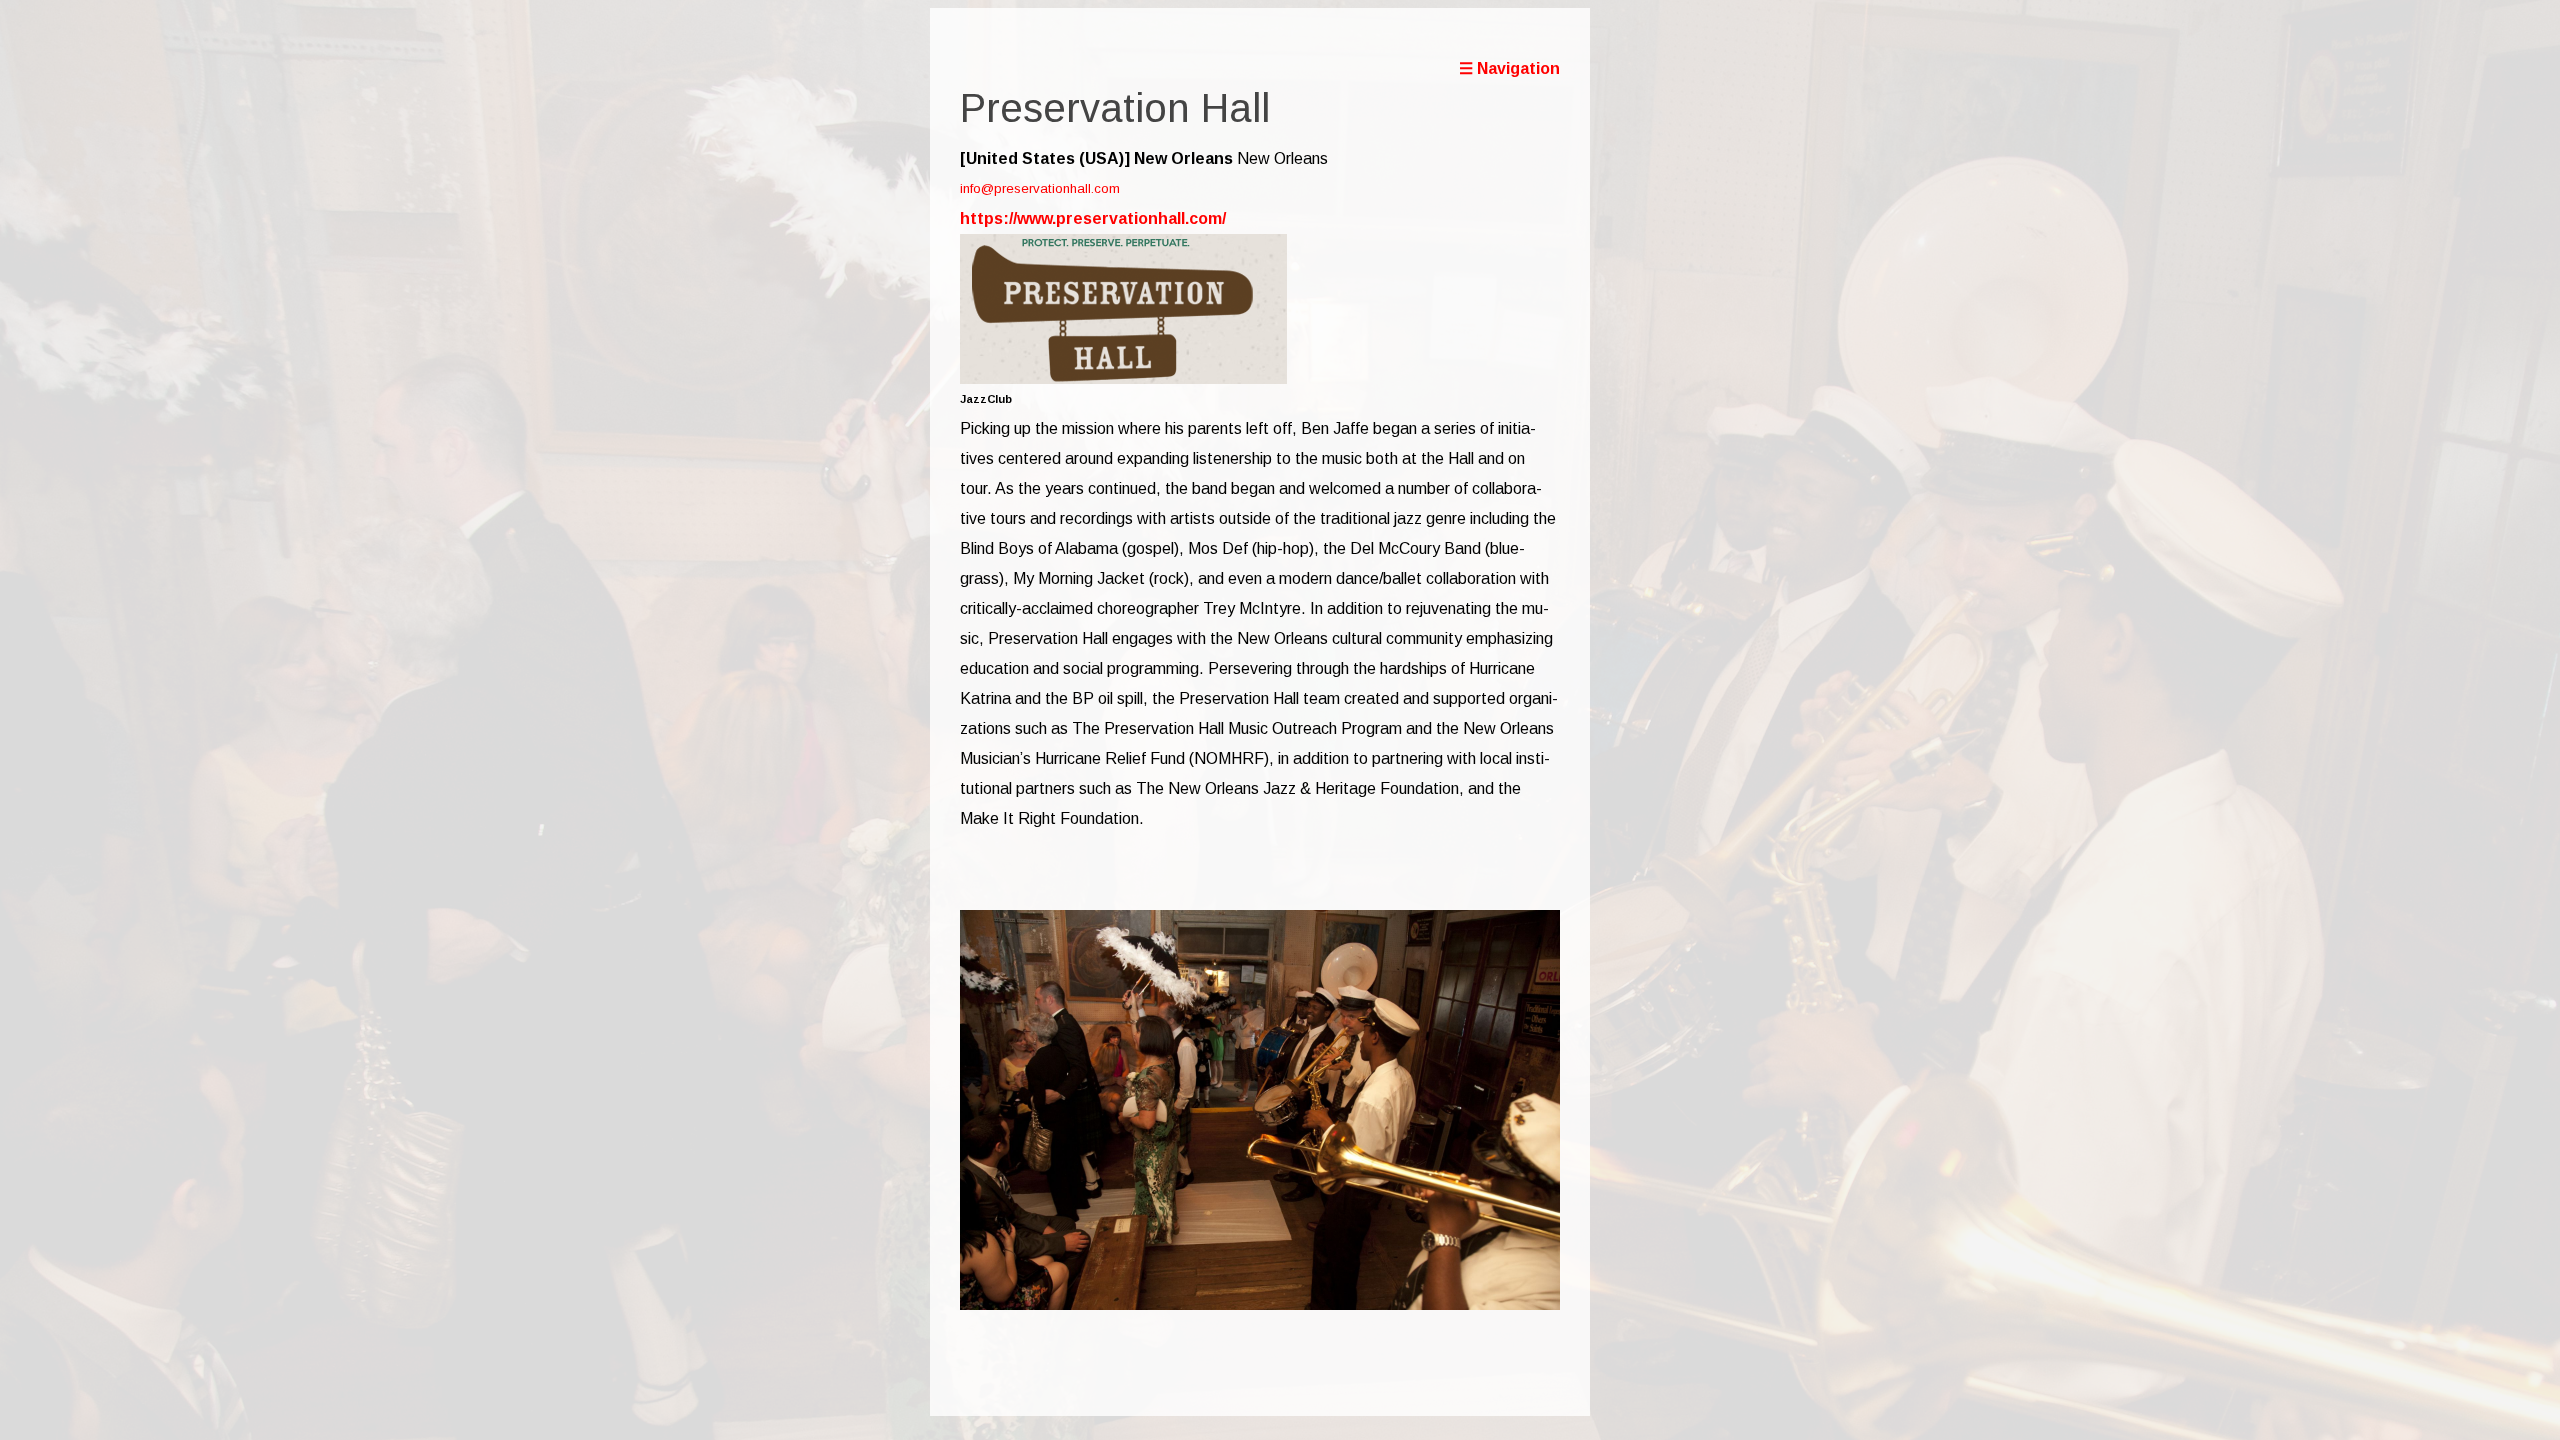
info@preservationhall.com (1040, 188)
